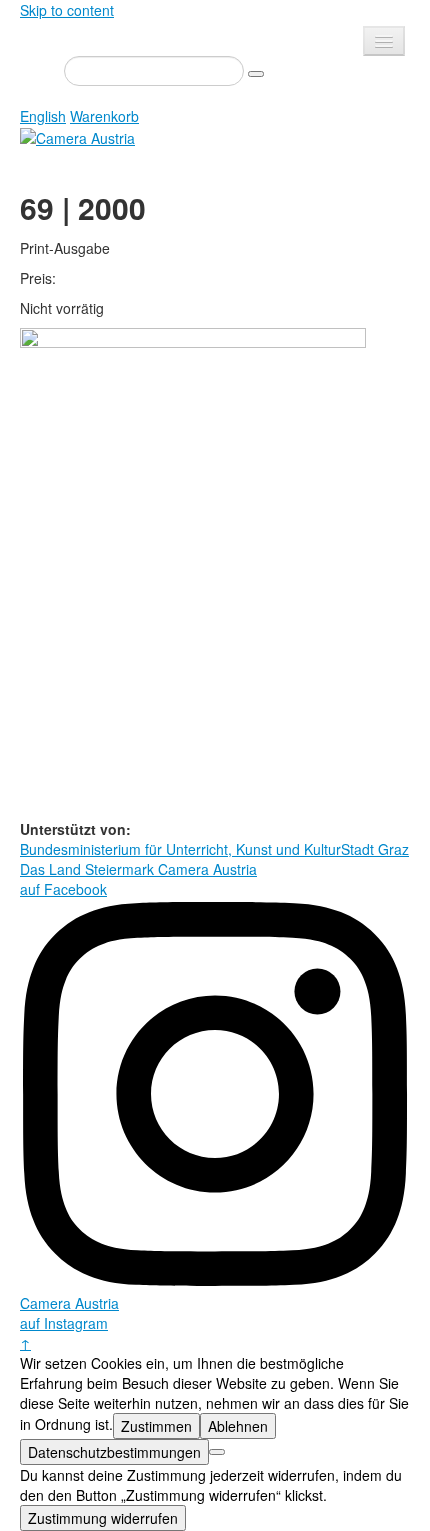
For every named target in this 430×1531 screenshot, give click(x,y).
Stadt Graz (375, 849)
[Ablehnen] (217, 1452)
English (43, 116)
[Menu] (384, 41)
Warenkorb (104, 116)
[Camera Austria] (77, 136)
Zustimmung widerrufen (103, 1518)
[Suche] (256, 74)
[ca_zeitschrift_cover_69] (193, 572)
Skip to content (67, 10)
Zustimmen (156, 1426)
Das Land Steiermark (87, 869)
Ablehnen (238, 1426)
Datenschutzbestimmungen (114, 1452)
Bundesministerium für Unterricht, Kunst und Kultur (180, 849)
